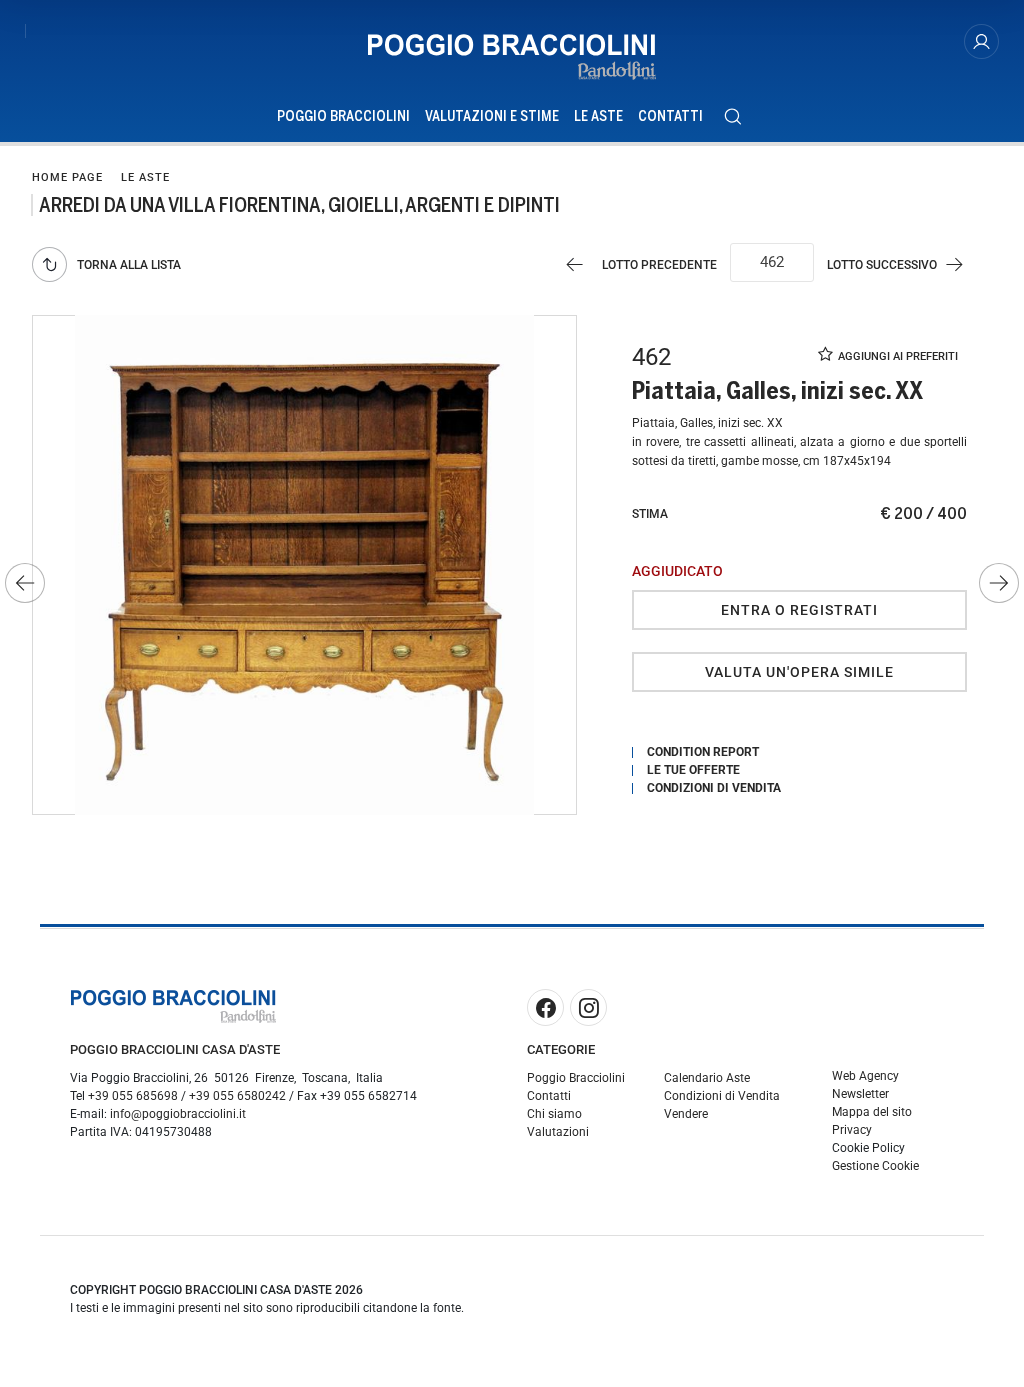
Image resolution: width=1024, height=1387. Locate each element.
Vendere (686, 1114)
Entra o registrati (799, 610)
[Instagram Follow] (588, 1007)
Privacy (852, 1130)
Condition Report (703, 752)
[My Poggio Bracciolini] (981, 41)
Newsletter (860, 1094)
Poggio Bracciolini (343, 116)
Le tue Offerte (693, 770)
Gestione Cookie (875, 1166)
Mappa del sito (872, 1112)
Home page (67, 177)
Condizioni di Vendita (722, 1096)
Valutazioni (558, 1132)
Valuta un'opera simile (799, 672)
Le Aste (598, 116)
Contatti (670, 116)
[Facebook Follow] (545, 1007)
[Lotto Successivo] (999, 583)
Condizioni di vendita (714, 788)
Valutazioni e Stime (492, 116)
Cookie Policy (868, 1148)
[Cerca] (732, 116)
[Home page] (512, 57)
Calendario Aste (707, 1078)
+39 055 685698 (133, 1096)
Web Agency (865, 1076)
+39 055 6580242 (237, 1096)
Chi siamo (554, 1114)
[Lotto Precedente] (25, 583)
